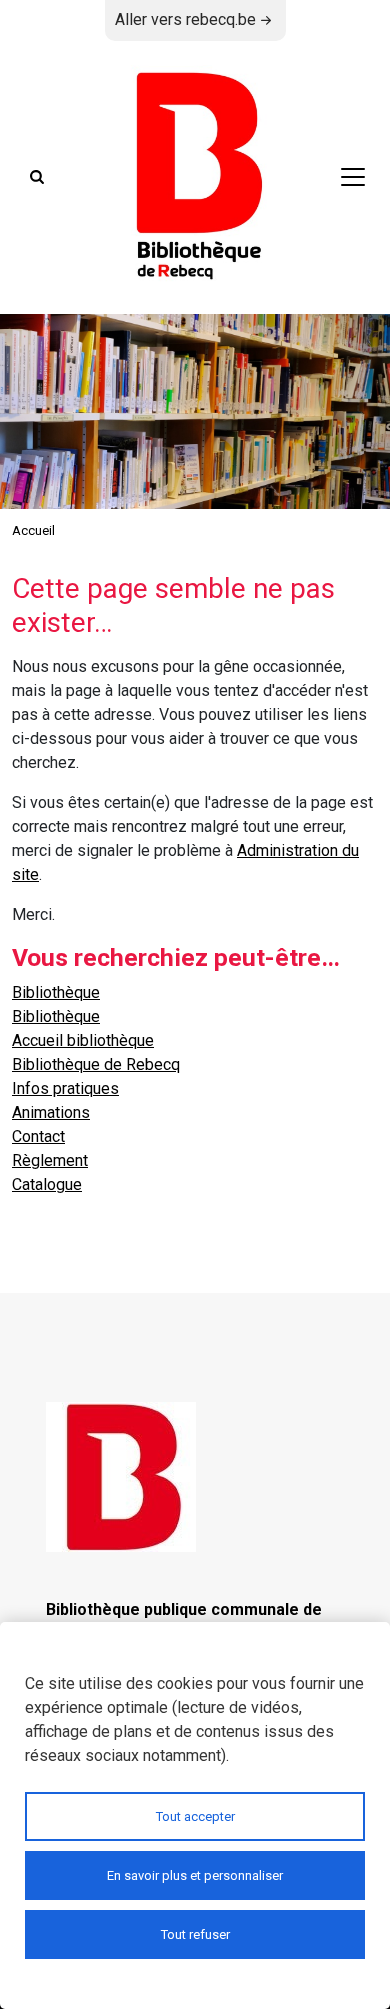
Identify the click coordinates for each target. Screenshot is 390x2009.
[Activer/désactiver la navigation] (353, 177)
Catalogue (47, 1184)
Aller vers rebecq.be (185, 19)
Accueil (33, 530)
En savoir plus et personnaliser (195, 1875)
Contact (38, 1136)
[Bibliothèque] (195, 177)
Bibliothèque (56, 992)
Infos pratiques (65, 1088)
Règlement (50, 1160)
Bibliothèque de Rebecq (96, 1064)
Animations (51, 1112)
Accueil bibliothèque (83, 1040)
